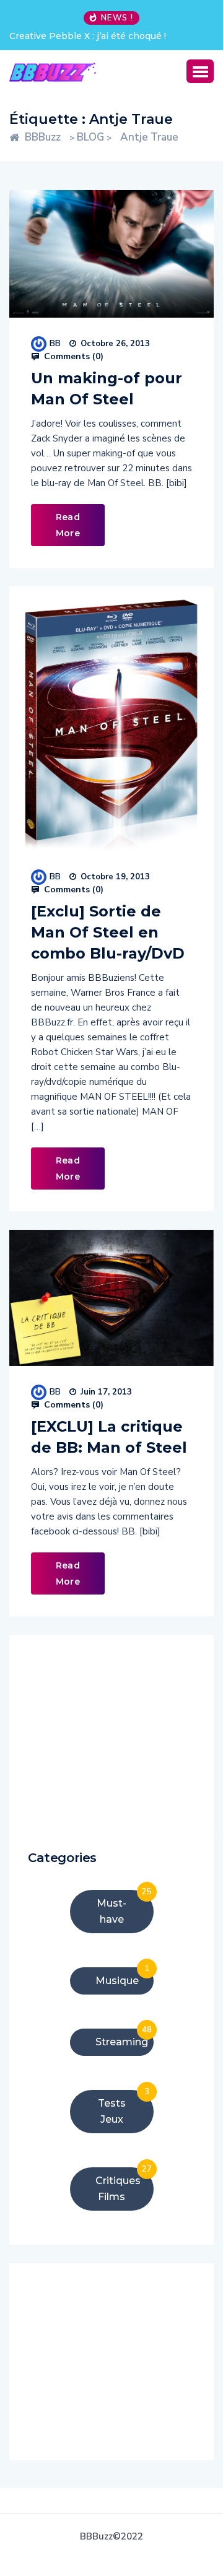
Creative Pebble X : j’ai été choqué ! (88, 36)
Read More (68, 525)
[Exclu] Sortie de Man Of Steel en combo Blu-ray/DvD (108, 932)
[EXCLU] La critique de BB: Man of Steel (109, 1437)
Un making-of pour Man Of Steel (107, 389)
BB (55, 343)
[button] (200, 71)
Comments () (72, 357)
